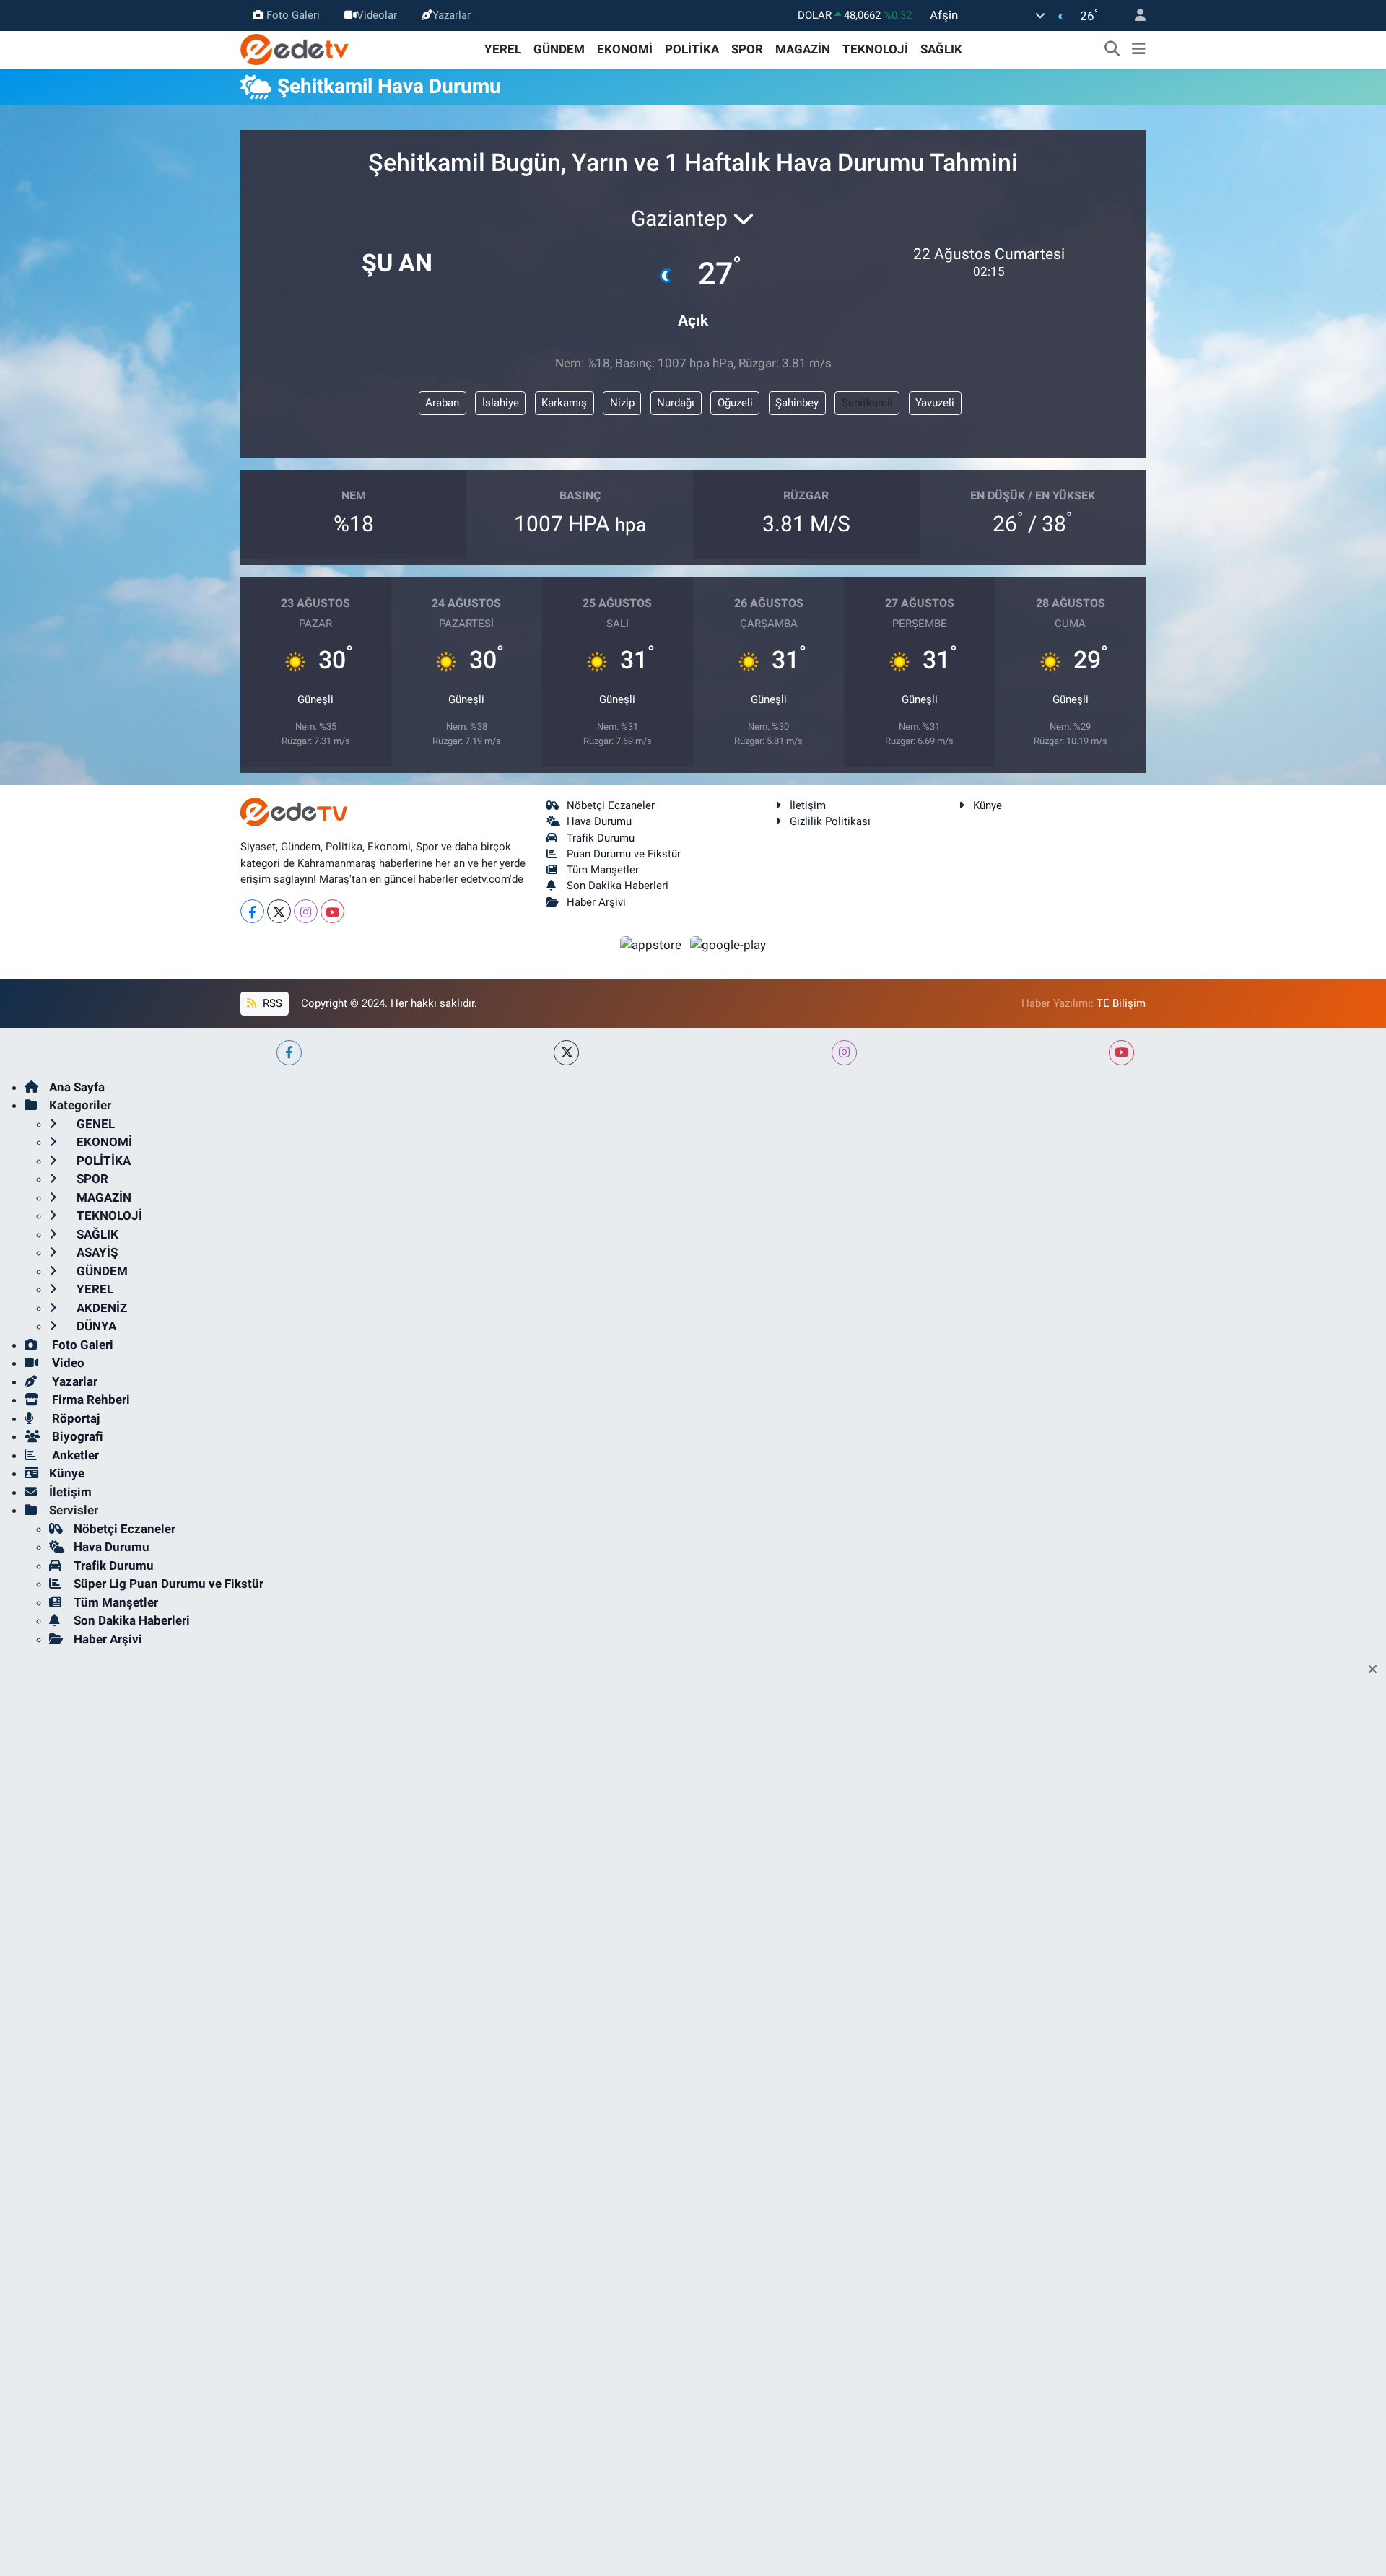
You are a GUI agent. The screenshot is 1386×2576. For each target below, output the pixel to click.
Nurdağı (676, 403)
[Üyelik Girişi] (1134, 16)
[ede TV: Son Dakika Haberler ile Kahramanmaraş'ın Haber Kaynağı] (295, 48)
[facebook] (289, 1053)
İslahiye (501, 403)
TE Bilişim (1121, 1003)
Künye (988, 805)
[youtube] (1121, 1053)
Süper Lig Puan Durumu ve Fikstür (169, 1584)
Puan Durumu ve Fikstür (624, 854)
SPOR (747, 49)
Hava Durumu (599, 821)
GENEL (94, 1124)
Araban (442, 403)
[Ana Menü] (1139, 50)
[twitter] (566, 1053)
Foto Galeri (293, 15)
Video (67, 1363)
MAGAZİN (803, 49)
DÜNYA (95, 1326)
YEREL (503, 49)
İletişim (808, 805)
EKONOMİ (625, 49)
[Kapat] (1377, 1670)
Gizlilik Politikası (830, 821)
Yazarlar (452, 15)
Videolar (377, 15)
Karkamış (564, 403)
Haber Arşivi (596, 902)
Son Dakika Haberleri (618, 886)
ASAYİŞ (96, 1252)
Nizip (622, 403)
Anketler (74, 1455)
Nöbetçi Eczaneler (611, 805)
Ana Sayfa (77, 1087)
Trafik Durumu (601, 838)
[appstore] (653, 944)
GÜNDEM (559, 49)
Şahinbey (797, 403)
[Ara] (1112, 50)
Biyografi (76, 1436)
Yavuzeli (935, 403)
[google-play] (728, 944)
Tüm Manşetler (603, 870)
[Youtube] (332, 911)
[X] (279, 911)
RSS (271, 1003)
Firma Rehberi (90, 1400)
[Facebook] (252, 911)
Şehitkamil (867, 403)
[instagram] (844, 1053)
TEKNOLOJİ (875, 49)
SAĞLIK (941, 49)
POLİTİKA (692, 49)
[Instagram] (306, 911)
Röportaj (74, 1418)
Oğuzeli (735, 403)
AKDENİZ (100, 1308)
